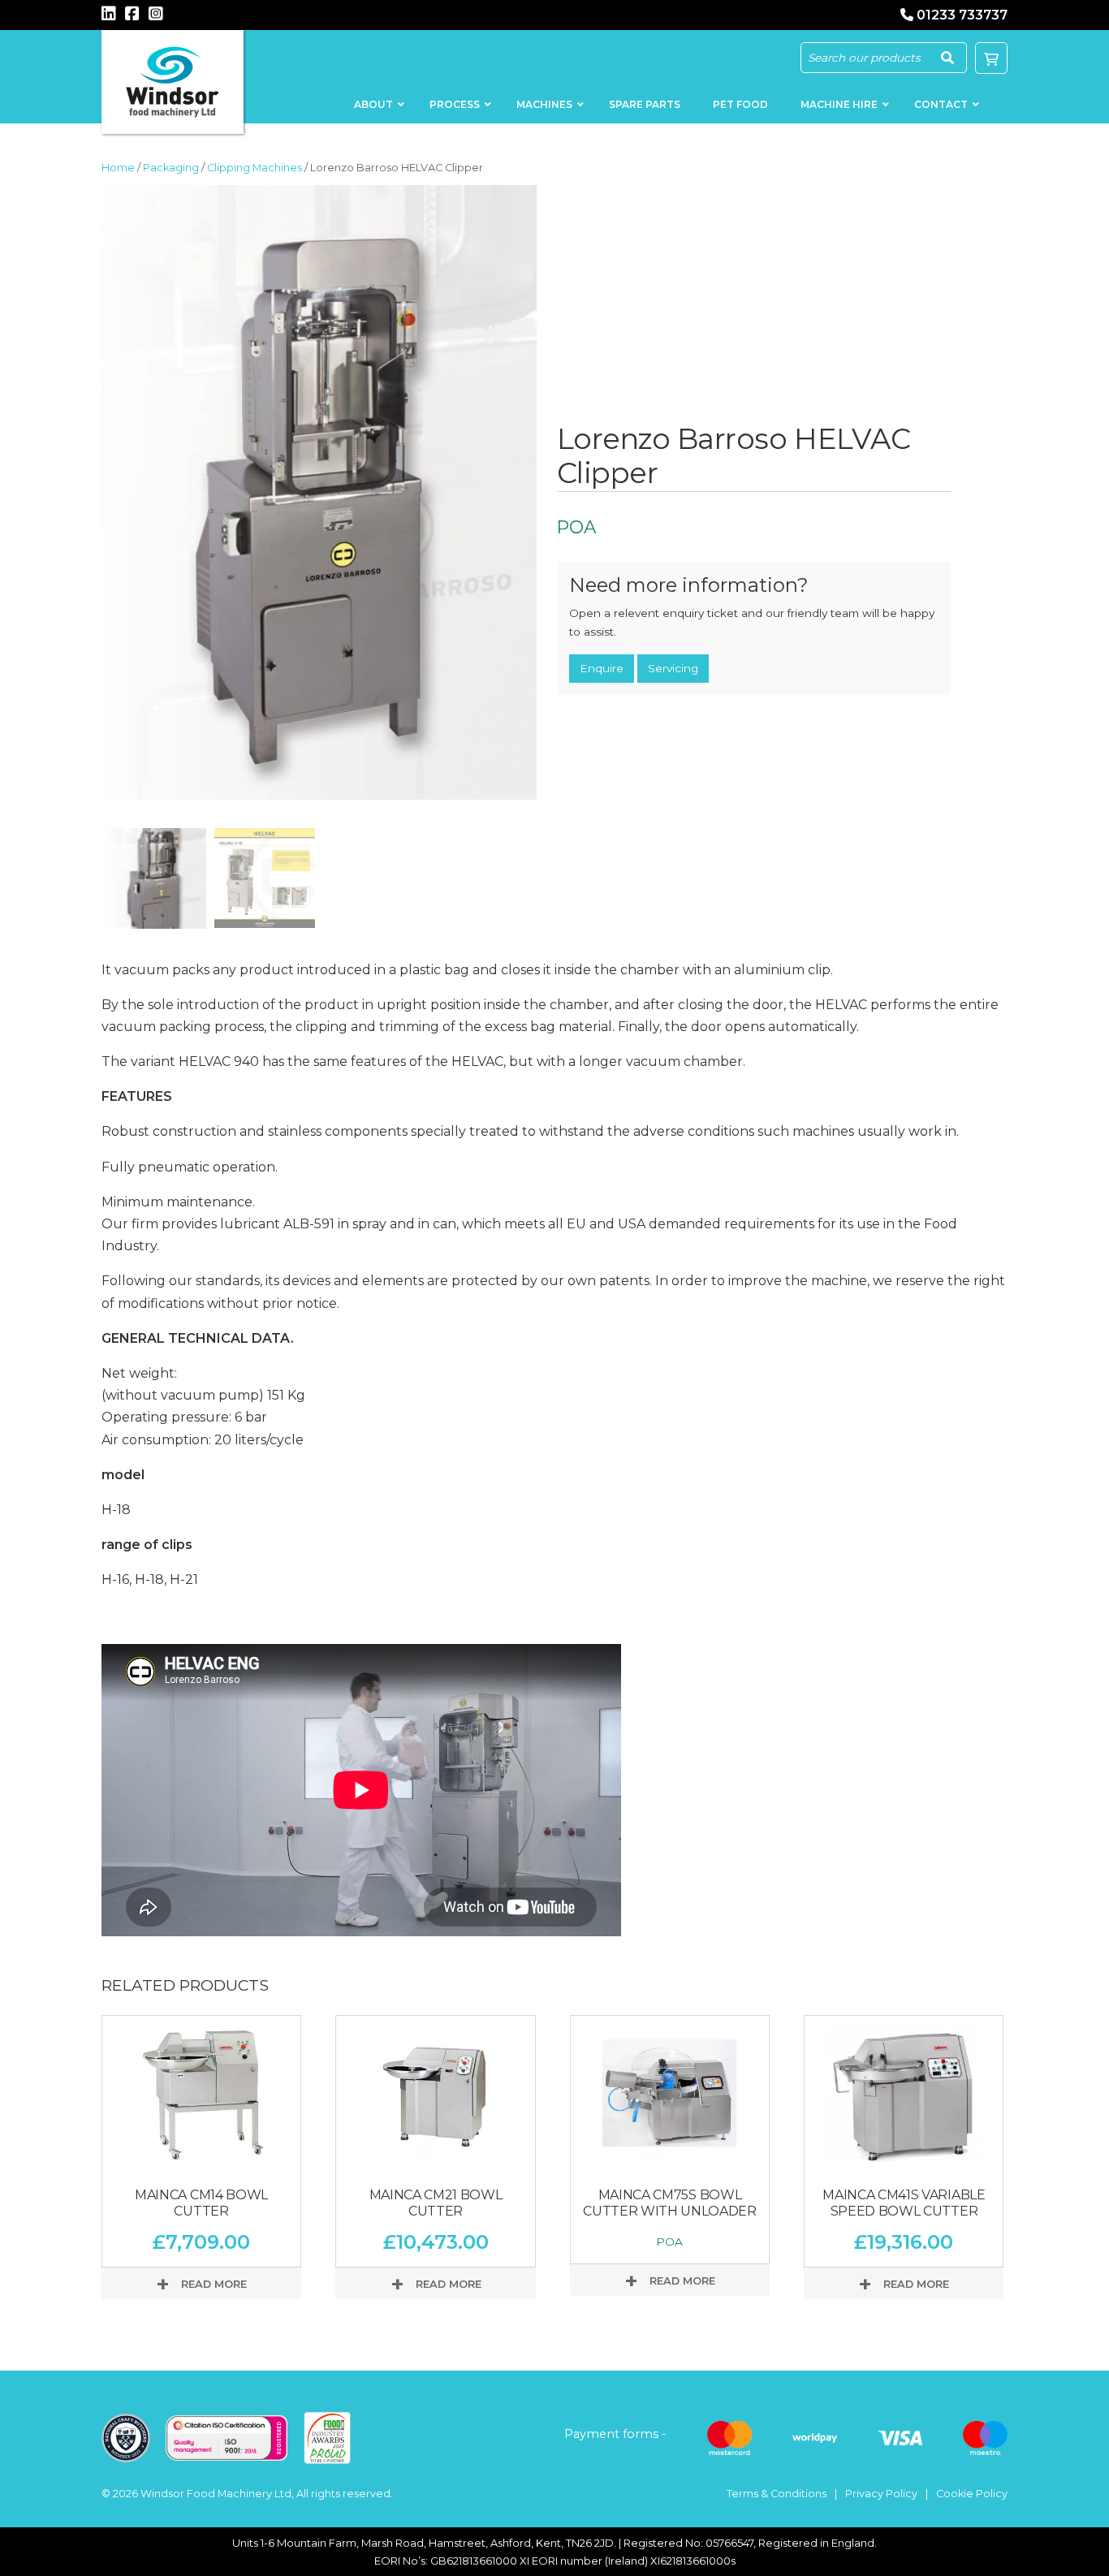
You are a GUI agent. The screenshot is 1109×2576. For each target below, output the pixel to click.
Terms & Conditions (777, 2494)
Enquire (602, 668)
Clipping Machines (255, 168)
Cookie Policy (972, 2494)
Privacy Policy (881, 2494)
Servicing (673, 668)
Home (118, 168)
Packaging (171, 168)
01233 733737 (962, 15)
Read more (212, 2284)
